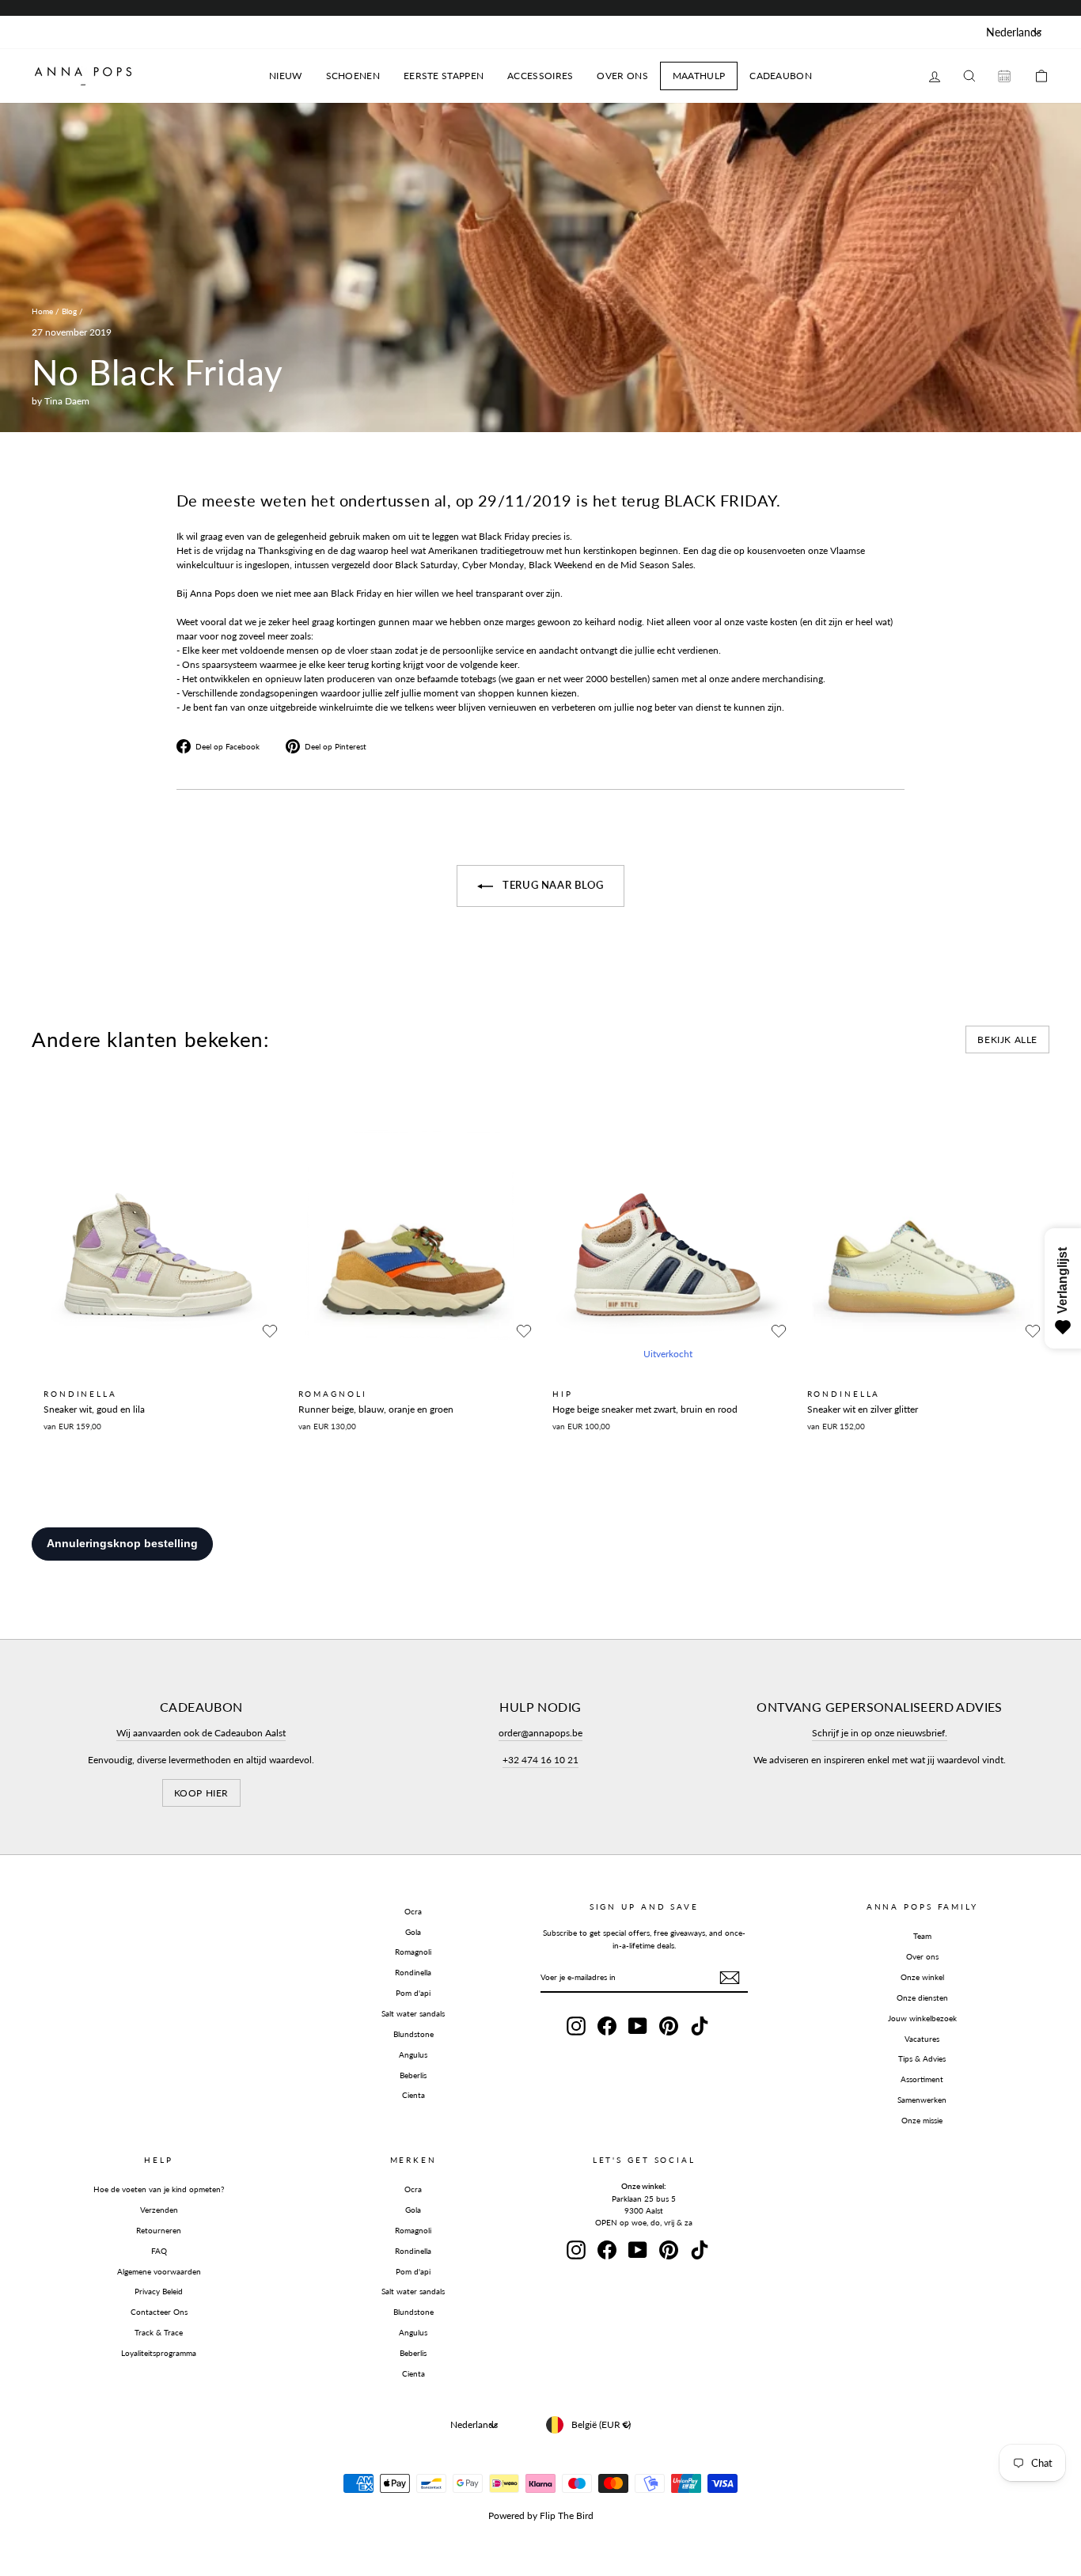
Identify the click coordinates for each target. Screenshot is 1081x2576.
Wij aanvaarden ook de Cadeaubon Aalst (201, 1733)
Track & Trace (159, 2332)
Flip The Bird (567, 2515)
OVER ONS (622, 76)
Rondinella (413, 1972)
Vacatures (922, 2039)
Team (922, 1936)
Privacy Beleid (159, 2291)
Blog (69, 311)
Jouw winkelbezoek (922, 2018)
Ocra (413, 1911)
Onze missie (922, 2120)
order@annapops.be (540, 1733)
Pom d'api (413, 1993)
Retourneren (159, 2230)
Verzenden (159, 2210)
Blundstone (413, 2034)
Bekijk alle (1007, 1040)
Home (42, 311)
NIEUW (286, 76)
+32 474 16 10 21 (540, 1760)
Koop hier (201, 1793)
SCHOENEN (353, 76)
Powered (506, 2515)
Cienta (413, 2095)
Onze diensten (922, 1997)
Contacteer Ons (159, 2312)
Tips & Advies (922, 2058)
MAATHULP (699, 76)
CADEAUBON (781, 76)
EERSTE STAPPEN (444, 76)
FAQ (159, 2251)
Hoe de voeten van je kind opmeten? (159, 2189)
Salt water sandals (413, 2013)
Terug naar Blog (551, 885)
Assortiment (922, 2079)
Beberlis (413, 2075)
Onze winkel (922, 1977)
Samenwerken (922, 2100)
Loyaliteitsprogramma (159, 2353)
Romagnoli (413, 1952)
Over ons (922, 1956)
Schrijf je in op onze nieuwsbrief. (880, 1733)
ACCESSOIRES (540, 76)
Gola (413, 1932)
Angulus (413, 2054)
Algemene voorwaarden (159, 2271)
